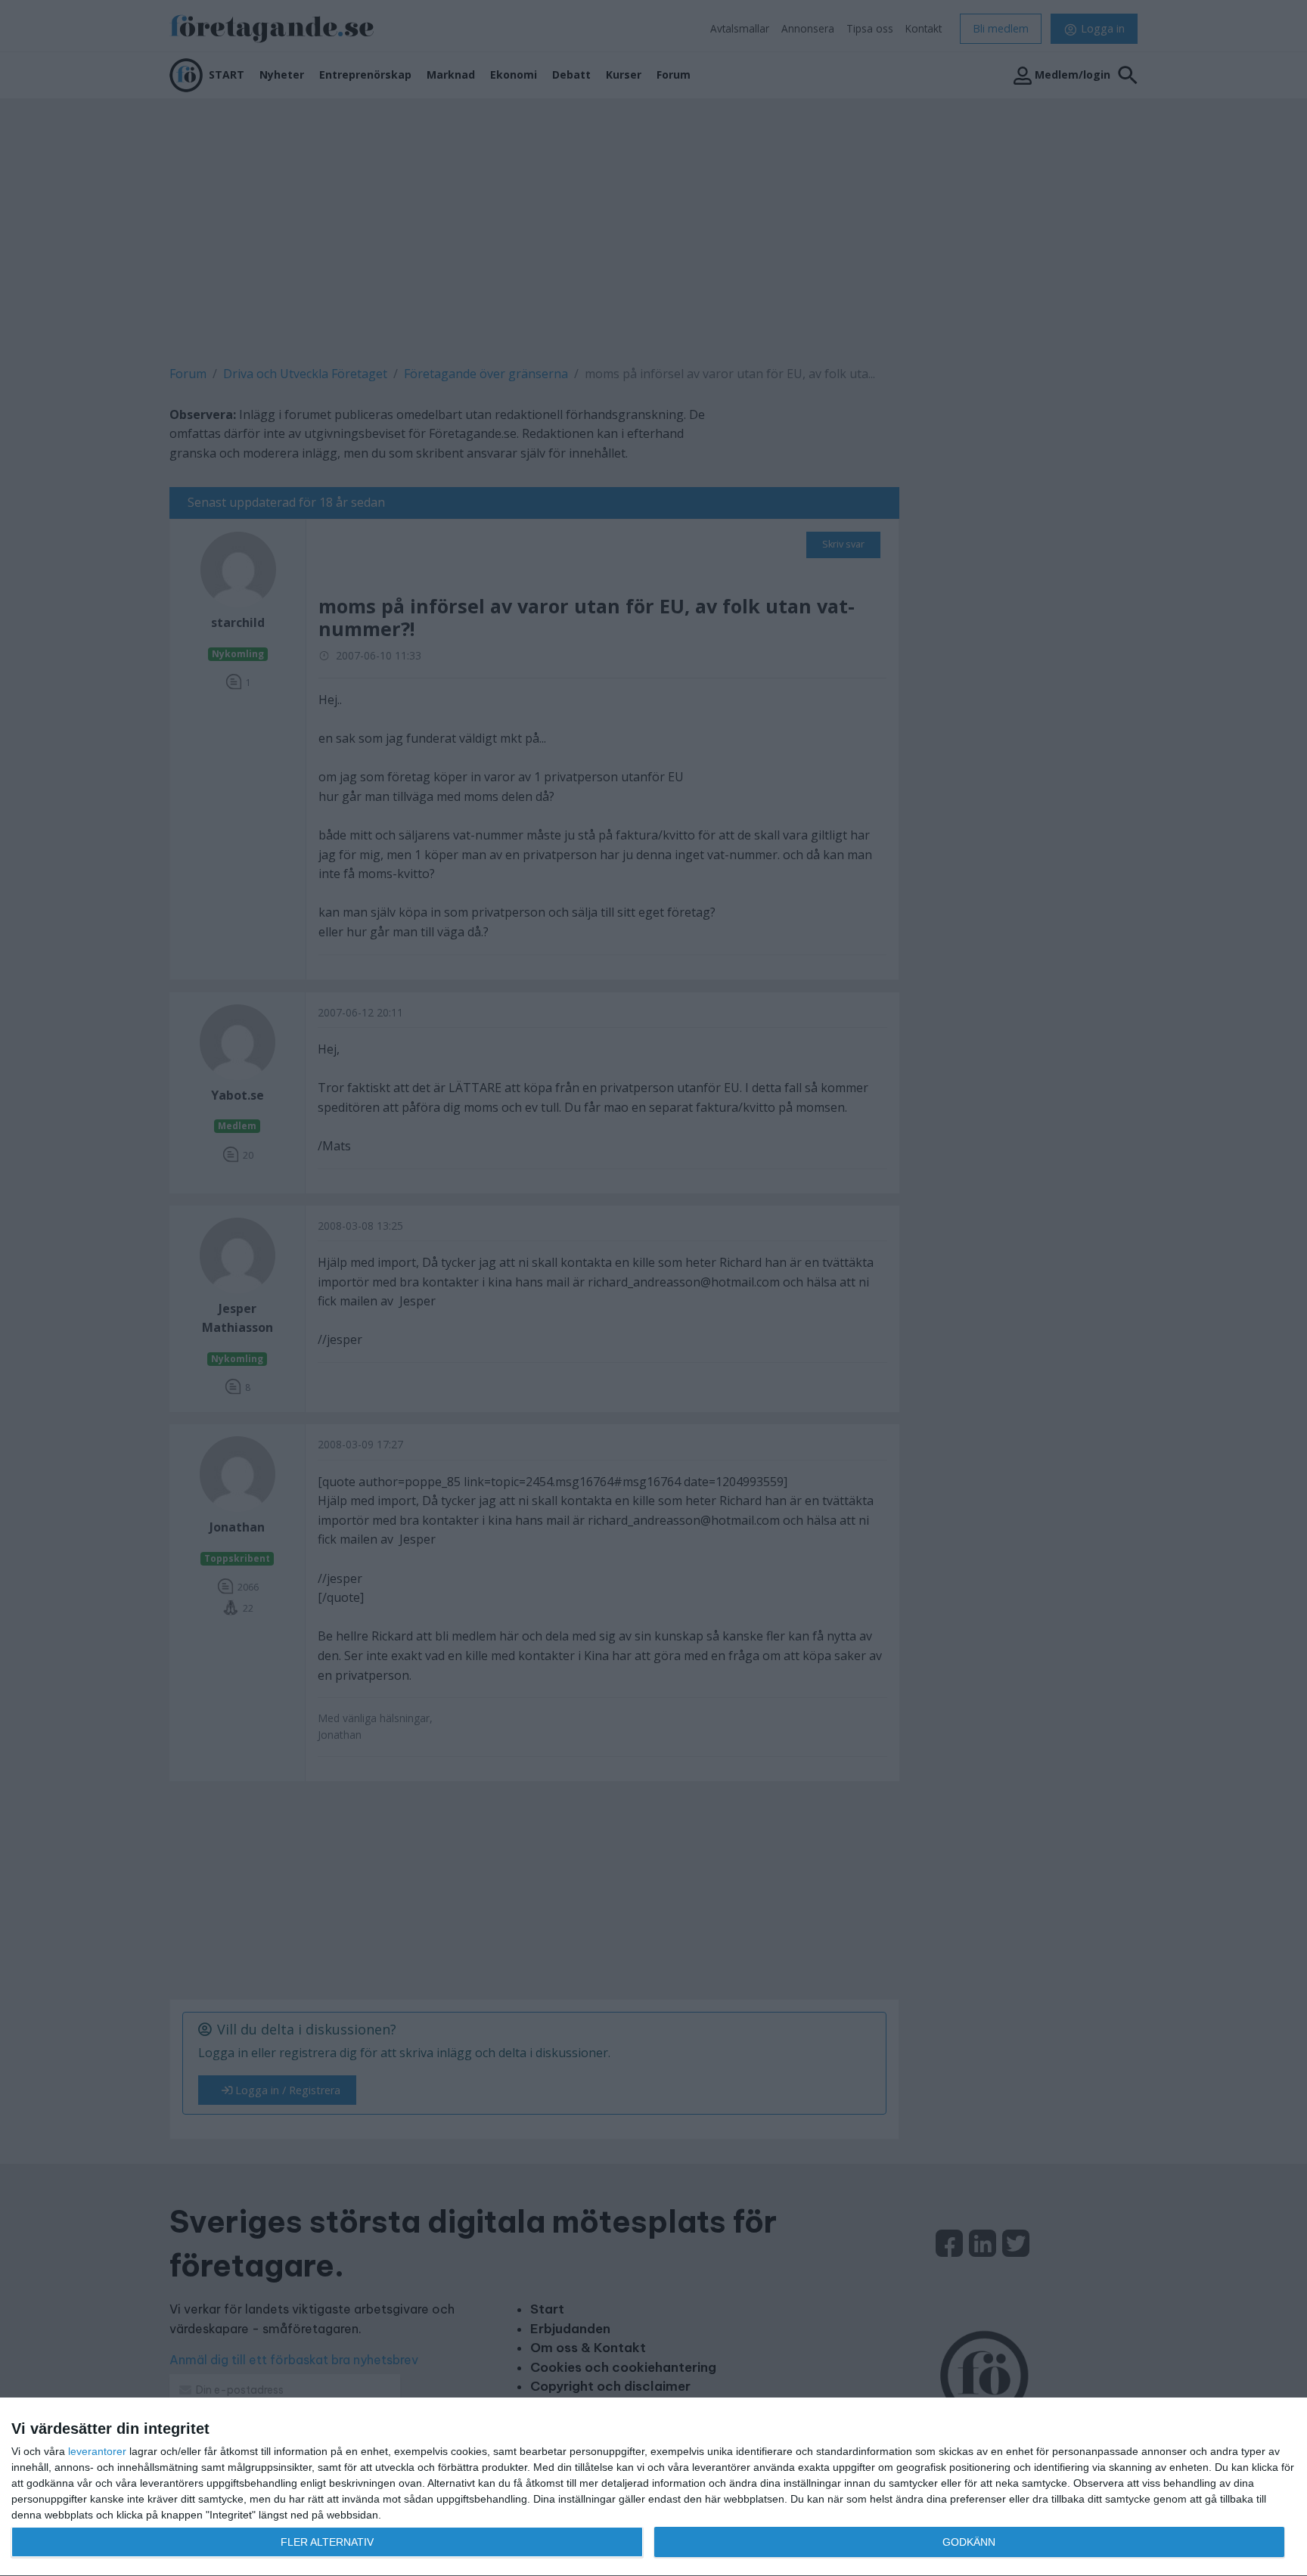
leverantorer (97, 2451)
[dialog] (653, 2487)
